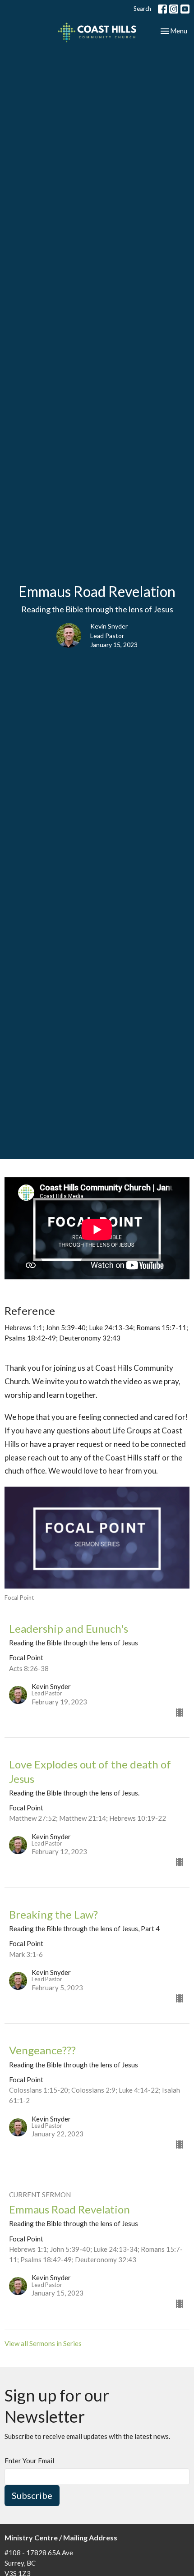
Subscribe (32, 2495)
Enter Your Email (29, 2461)
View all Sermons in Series (43, 2343)
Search (142, 9)
